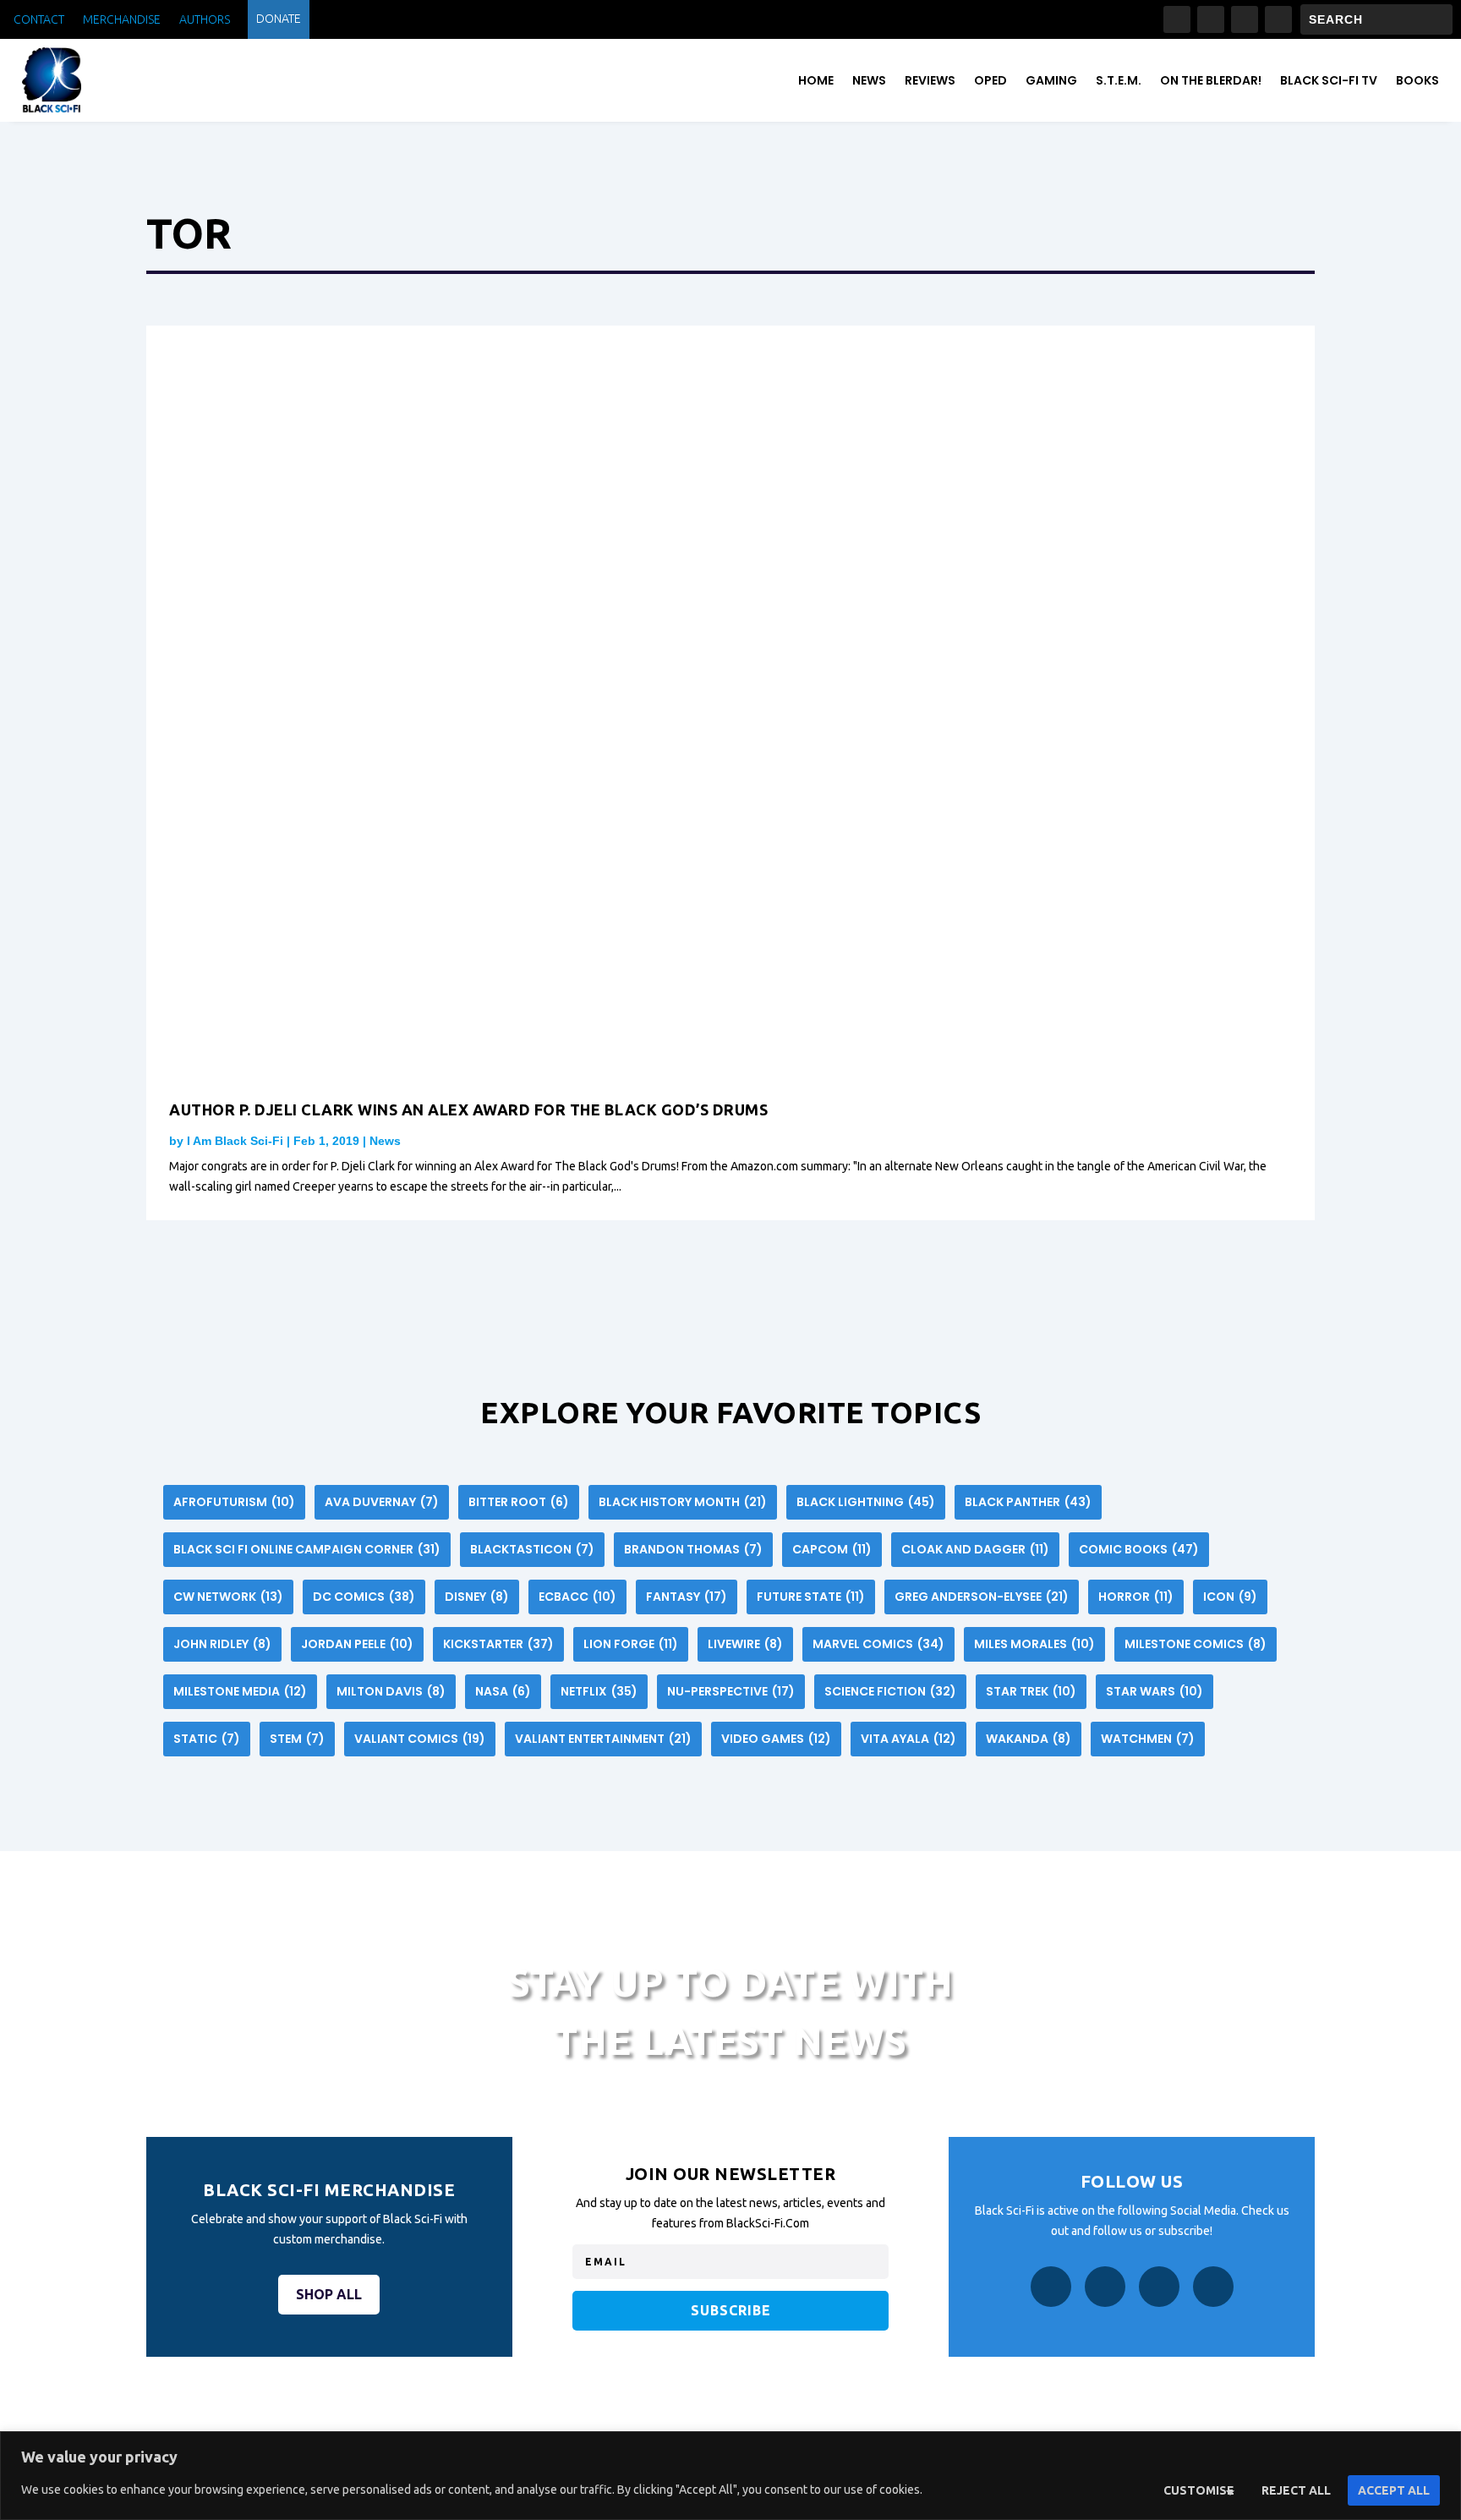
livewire (745, 1644)
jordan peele (357, 1644)
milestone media (240, 1691)
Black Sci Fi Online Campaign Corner (307, 1549)
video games (776, 1739)
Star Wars (1155, 1691)
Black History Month (683, 1502)
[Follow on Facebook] (1177, 19)
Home (816, 80)
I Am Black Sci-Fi (235, 1141)
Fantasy (687, 1597)
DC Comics (364, 1597)
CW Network (228, 1597)
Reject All (1296, 2490)
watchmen (1148, 1739)
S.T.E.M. (1119, 80)
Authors (205, 20)
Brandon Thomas (693, 1549)
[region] (730, 2476)
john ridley (222, 1644)
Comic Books (1139, 1549)
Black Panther (1028, 1502)
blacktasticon (532, 1549)
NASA (503, 1691)
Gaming (1051, 80)
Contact (39, 20)
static (207, 1739)
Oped (990, 80)
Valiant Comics (420, 1739)
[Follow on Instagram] (1211, 19)
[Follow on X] (1245, 19)
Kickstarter (498, 1644)
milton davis (391, 1691)
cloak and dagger (975, 1549)
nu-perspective (731, 1691)
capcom (832, 1549)
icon (1230, 1597)
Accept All (1394, 2490)
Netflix (599, 1691)
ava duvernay (382, 1502)
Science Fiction (890, 1691)
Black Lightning (866, 1502)
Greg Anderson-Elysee (982, 1597)
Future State (811, 1597)
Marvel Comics (878, 1644)
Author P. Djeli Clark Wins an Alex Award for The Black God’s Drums (468, 1109)
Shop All (329, 2294)
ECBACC (577, 1597)
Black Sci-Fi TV (1329, 80)
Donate (279, 19)
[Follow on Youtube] (1278, 19)
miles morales (1034, 1644)
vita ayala (908, 1739)
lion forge (631, 1644)
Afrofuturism (234, 1502)
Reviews (930, 80)
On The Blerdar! (1211, 80)
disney (477, 1597)
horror (1136, 1597)
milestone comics (1196, 1644)
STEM (297, 1739)
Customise (1199, 2490)
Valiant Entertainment (603, 1739)
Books (1417, 80)
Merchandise (122, 20)
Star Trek (1031, 1691)
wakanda (1029, 1739)
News (869, 80)
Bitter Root (519, 1502)
